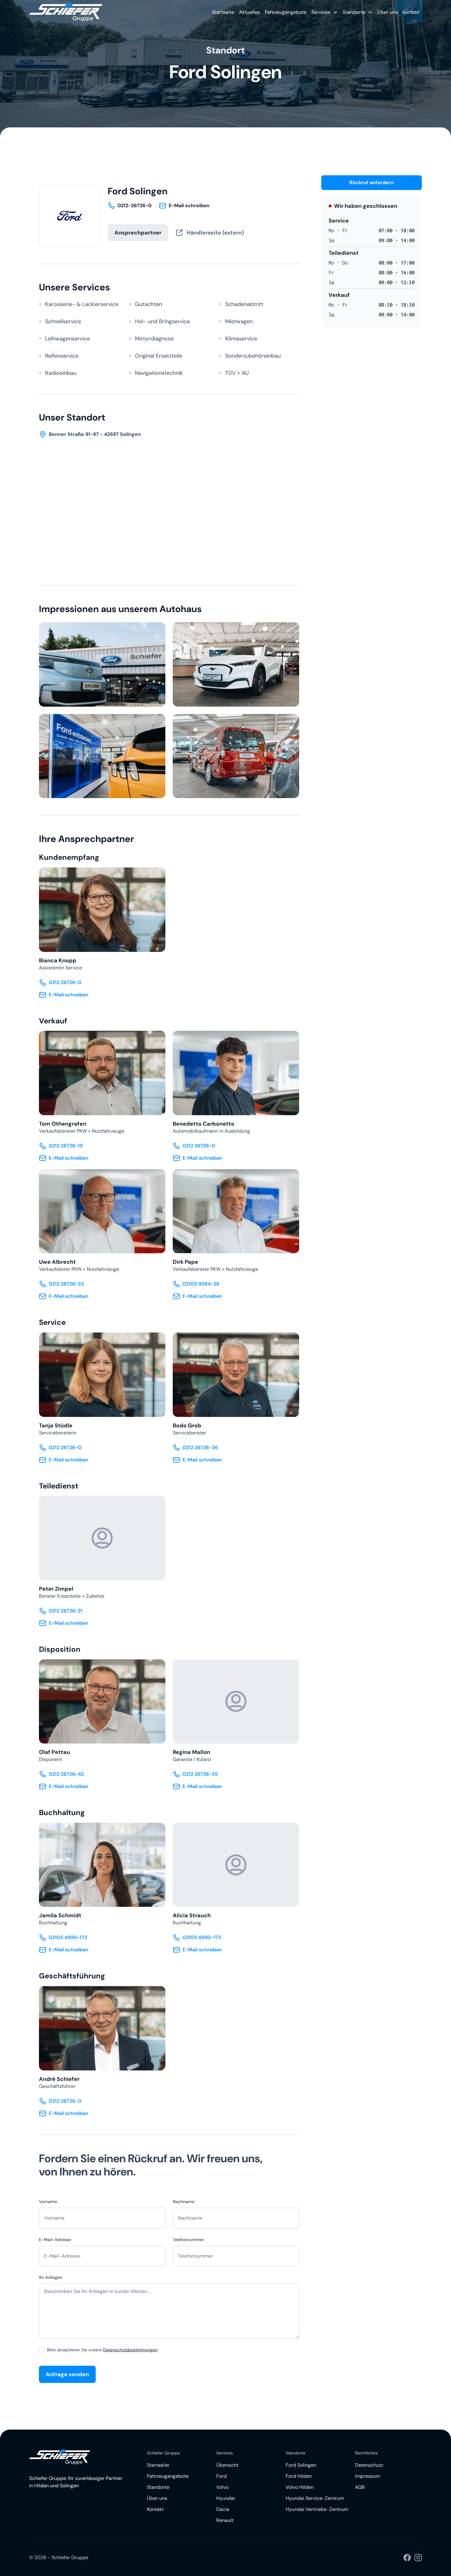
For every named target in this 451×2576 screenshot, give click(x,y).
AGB (360, 2487)
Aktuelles (249, 12)
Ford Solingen (301, 2465)
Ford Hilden (299, 2476)
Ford (222, 2476)
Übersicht (227, 2465)
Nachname (184, 2202)
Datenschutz (369, 2465)
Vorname (48, 2202)
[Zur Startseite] (60, 2457)
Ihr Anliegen (51, 2277)
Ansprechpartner (138, 233)
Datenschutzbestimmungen (130, 2350)
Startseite (223, 12)
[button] (325, 12)
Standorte (158, 2487)
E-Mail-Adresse (55, 2240)
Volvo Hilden (300, 2487)
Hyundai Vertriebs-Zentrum (317, 2509)
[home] (66, 12)
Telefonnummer (188, 2240)
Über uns (387, 12)
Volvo (222, 2487)
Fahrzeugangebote (286, 12)
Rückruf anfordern (372, 182)
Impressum (368, 2476)
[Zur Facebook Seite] (407, 2558)
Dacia (223, 2509)
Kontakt (411, 12)
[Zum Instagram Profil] (418, 2558)
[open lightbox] (102, 664)
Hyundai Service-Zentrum (315, 2498)
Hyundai (226, 2498)
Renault (225, 2520)
